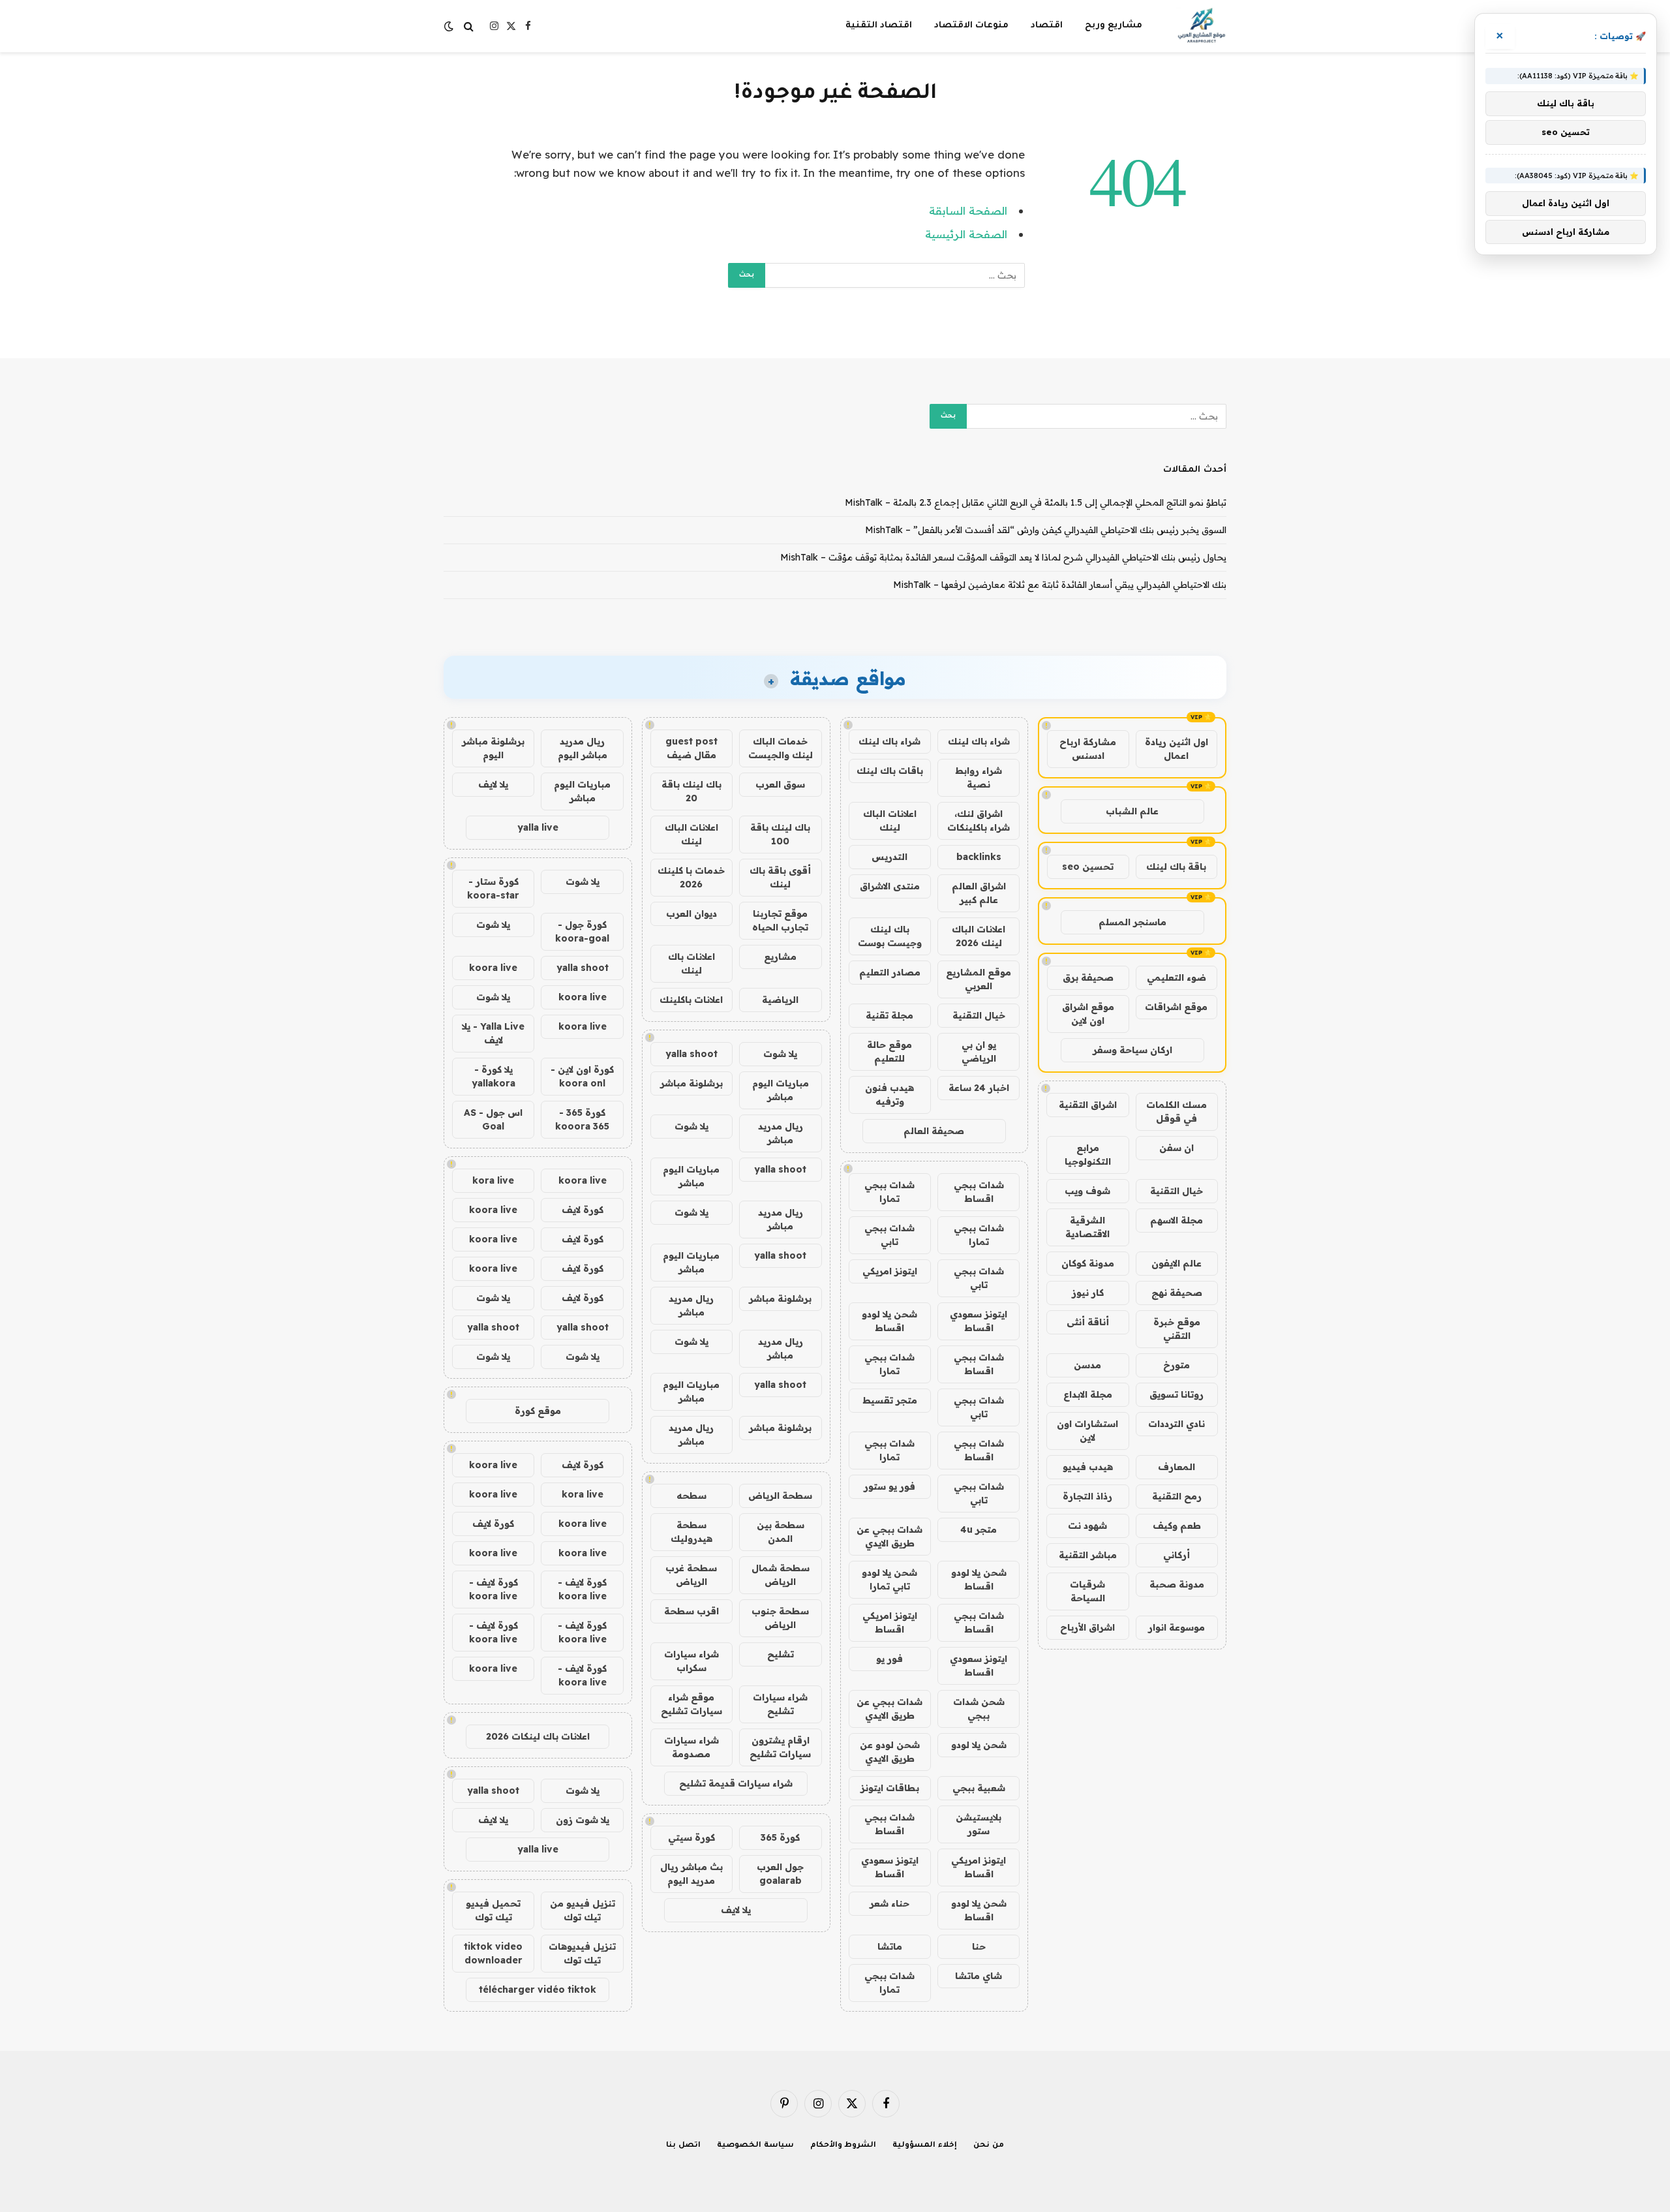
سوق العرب (780, 784)
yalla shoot (691, 1054)
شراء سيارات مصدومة (691, 1747)
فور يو (889, 1659)
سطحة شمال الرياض (781, 1575)
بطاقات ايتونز (890, 1788)
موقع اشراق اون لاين (1088, 1014)
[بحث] (469, 26)
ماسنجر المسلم (1132, 922)
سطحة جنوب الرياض (780, 1618)
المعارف (1177, 1467)
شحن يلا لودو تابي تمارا (889, 1579)
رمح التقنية (1177, 1496)
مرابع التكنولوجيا (1088, 1155)
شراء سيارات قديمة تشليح (736, 1783)
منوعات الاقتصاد (971, 26)
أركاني (1177, 1555)
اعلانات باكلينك (691, 1000)
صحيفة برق (1088, 977)
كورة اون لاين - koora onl (582, 1076)
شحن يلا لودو (979, 1745)
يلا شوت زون (583, 1820)
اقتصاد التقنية (879, 26)
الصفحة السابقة (968, 210)
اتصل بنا (683, 2146)
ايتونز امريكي (890, 1271)
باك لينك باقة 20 (691, 791)
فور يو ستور (889, 1486)
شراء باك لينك (979, 741)
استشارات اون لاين (1087, 1431)
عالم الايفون (1177, 1263)
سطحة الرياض (780, 1496)
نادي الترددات (1177, 1424)
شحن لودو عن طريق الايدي (890, 1752)
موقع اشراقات (1176, 1007)
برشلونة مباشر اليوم (493, 748)
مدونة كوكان (1088, 1263)
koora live (493, 968)
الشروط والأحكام (843, 2146)
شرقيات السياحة (1087, 1591)
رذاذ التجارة (1087, 1496)
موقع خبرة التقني (1177, 1329)
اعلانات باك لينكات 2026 (538, 1736)
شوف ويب (1087, 1191)
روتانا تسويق (1177, 1394)
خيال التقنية (1177, 1191)
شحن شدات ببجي (979, 1709)
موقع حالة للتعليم (889, 1052)
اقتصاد (1047, 26)
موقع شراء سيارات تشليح (691, 1704)
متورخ (1177, 1365)
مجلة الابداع (1088, 1394)
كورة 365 (780, 1837)
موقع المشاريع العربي (979, 979)
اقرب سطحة (691, 1611)
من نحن (989, 2146)
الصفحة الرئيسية (966, 234)
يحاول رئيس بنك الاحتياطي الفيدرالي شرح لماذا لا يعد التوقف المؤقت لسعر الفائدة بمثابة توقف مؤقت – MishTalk (1003, 557)
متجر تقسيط (890, 1400)
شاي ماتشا (979, 1976)
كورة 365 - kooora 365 (582, 1119)
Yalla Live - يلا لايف (493, 1033)
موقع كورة (538, 1411)
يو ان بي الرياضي (979, 1052)
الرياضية (780, 1000)
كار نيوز (1088, 1293)
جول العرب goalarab (780, 1874)
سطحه (691, 1496)
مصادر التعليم (890, 972)
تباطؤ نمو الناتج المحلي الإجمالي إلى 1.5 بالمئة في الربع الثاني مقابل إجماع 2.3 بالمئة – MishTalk (1036, 502)
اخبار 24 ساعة (979, 1088)
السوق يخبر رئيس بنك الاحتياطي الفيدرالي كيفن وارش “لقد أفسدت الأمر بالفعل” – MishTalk (1046, 530)
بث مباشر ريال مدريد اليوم (691, 1874)
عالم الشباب (1132, 811)
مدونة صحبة (1177, 1584)
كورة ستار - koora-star (493, 888)
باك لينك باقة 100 (780, 834)
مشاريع (780, 957)
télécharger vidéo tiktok (538, 1989)
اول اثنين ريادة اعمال (1177, 749)
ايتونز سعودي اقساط (979, 1321)
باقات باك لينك (890, 771)
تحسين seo (1088, 867)
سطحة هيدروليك (691, 1532)
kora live (493, 1180)
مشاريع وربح (1114, 26)
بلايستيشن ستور (979, 1824)
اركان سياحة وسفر (1132, 1050)
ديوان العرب (691, 914)
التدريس (889, 857)
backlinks (979, 857)
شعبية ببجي (979, 1788)
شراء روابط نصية (979, 777)
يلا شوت (780, 1054)
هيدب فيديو (1088, 1467)
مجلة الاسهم (1177, 1220)
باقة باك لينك (1176, 867)
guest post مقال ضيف (691, 748)
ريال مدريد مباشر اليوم (583, 748)
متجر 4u (979, 1529)
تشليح (781, 1654)
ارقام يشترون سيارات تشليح (780, 1747)
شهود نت (1087, 1526)
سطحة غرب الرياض (691, 1575)
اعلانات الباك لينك (890, 821)
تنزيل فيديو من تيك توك (583, 1910)
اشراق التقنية (1088, 1105)
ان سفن (1177, 1148)
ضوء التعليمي (1177, 977)
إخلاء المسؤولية (925, 2146)
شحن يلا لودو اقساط (889, 1321)
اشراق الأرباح (1087, 1627)
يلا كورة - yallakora (493, 1076)
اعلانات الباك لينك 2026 (979, 936)
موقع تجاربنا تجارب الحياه (780, 920)
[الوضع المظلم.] (450, 26)
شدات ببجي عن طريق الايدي (889, 1536)
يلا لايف (736, 1910)
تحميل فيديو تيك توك (493, 1910)
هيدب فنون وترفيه (889, 1095)
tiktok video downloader (493, 1953)
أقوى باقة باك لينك (780, 877)
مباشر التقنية (1088, 1555)
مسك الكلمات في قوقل (1177, 1112)
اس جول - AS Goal (493, 1119)
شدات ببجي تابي (889, 1235)
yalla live (538, 827)
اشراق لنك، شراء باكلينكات (979, 821)
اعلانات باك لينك (691, 963)
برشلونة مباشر (691, 1083)
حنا (979, 1946)
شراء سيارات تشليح (780, 1704)
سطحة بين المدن (781, 1532)
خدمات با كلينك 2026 (691, 877)
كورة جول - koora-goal (582, 931)
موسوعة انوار (1177, 1627)
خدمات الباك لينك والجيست (781, 748)
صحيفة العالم (934, 1131)
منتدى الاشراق (890, 886)
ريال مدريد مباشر (781, 1133)
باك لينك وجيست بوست (890, 936)
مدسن (1087, 1365)
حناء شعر (889, 1903)
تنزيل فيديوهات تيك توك (582, 1953)
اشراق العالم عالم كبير (979, 893)
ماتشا (890, 1946)
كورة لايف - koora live (582, 1589)
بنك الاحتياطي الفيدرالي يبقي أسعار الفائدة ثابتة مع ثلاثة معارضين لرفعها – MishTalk (1060, 585)
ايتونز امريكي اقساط (890, 1622)
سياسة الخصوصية (755, 2146)
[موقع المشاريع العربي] (1201, 26)
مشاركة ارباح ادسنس (1088, 749)
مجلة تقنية (889, 1015)
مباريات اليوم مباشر (781, 1090)
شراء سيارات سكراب (691, 1661)
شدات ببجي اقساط (979, 1192)
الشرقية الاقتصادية (1087, 1227)
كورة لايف (583, 1210)
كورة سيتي (691, 1837)
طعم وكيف (1177, 1526)
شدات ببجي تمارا (889, 1192)
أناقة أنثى (1088, 1322)
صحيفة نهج (1177, 1293)
